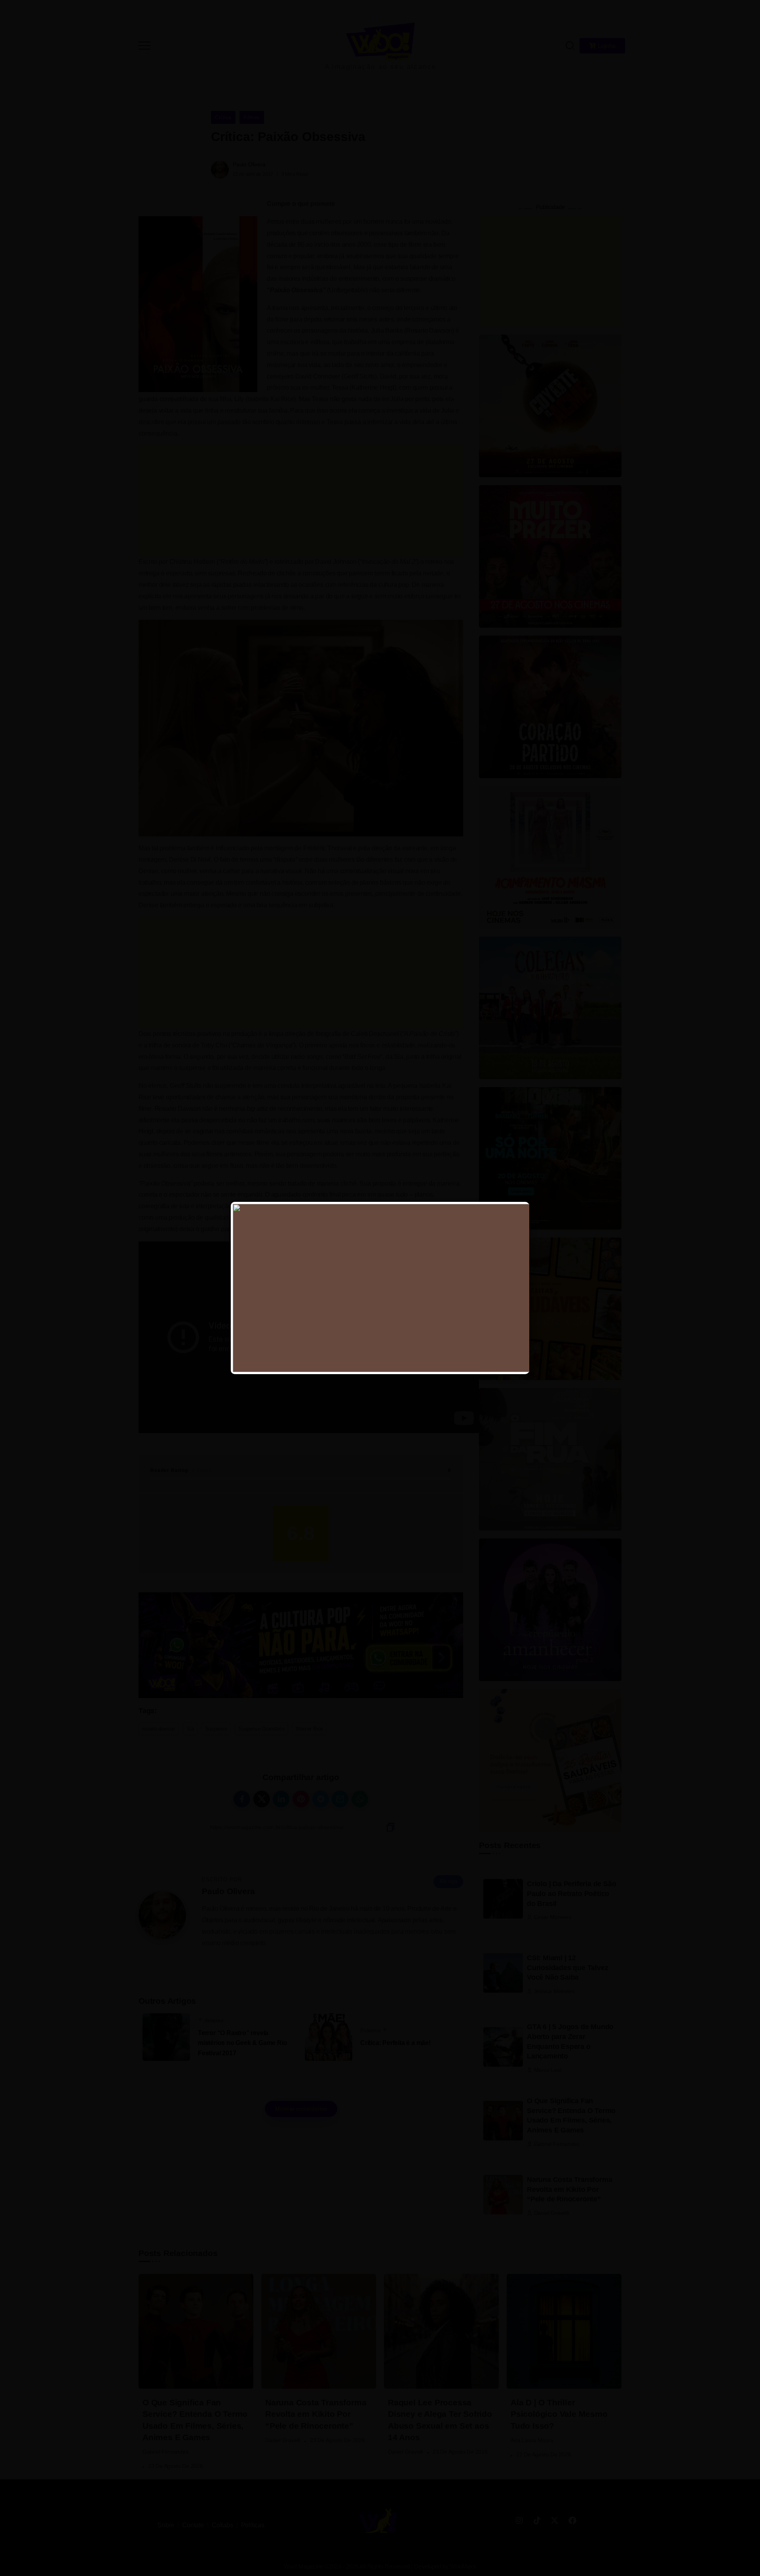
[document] (380, 1288)
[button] (743, 11)
